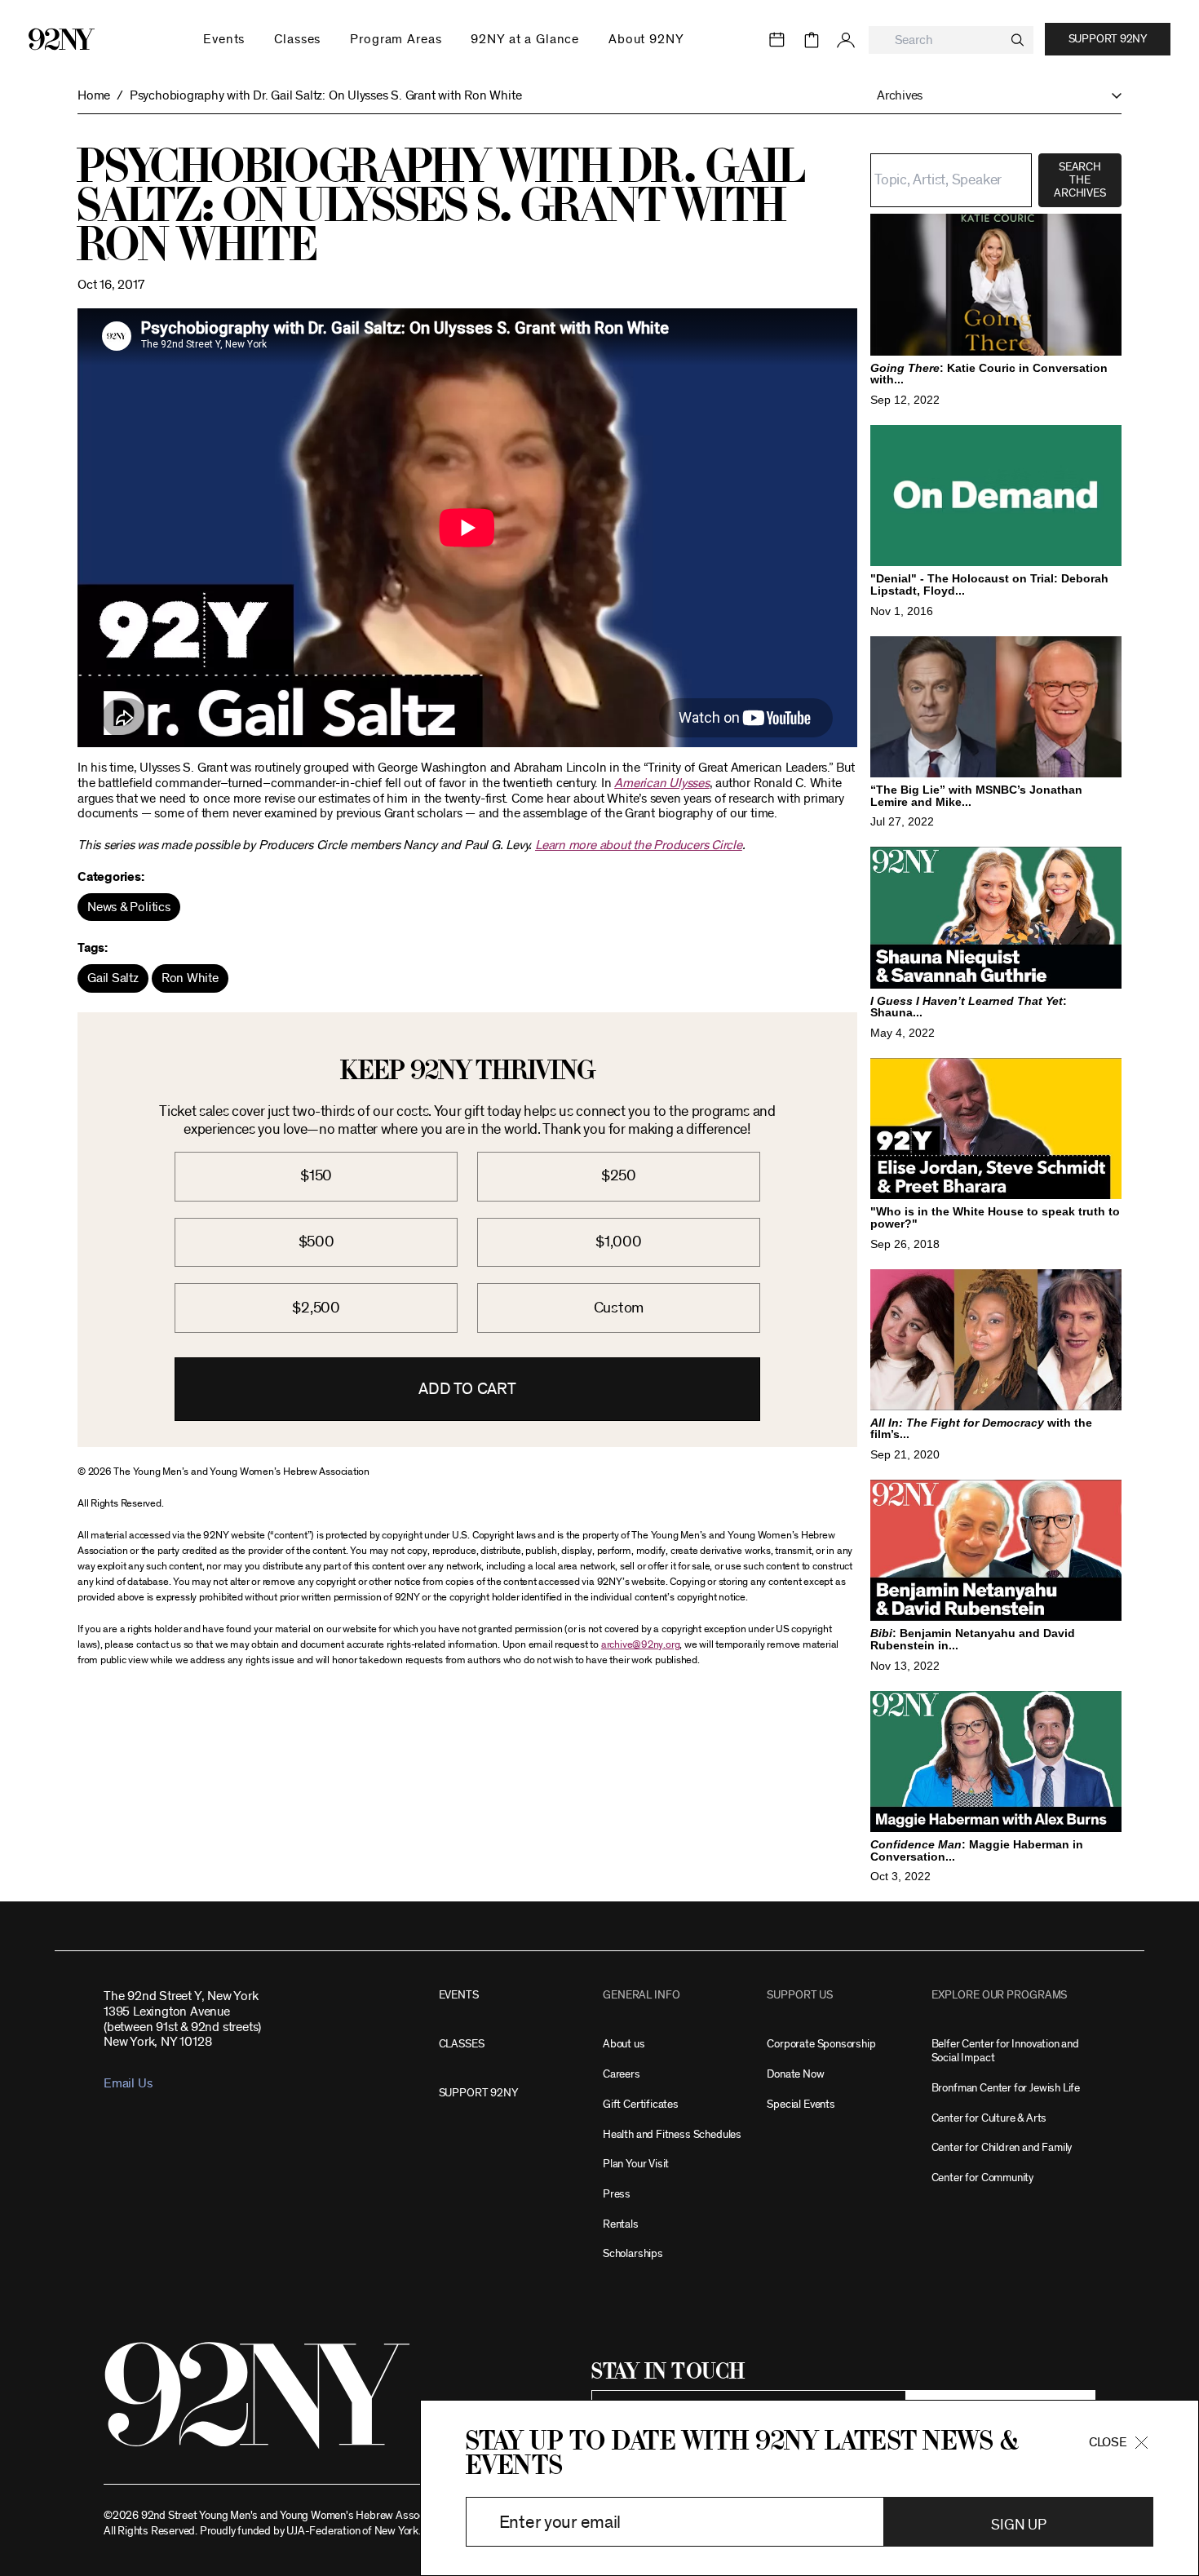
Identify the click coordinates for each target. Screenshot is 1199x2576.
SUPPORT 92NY (478, 2093)
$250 (619, 1176)
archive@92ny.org (640, 1645)
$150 (316, 1176)
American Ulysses (661, 783)
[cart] (812, 40)
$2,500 (316, 1308)
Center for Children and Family (1002, 2147)
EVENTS (459, 1995)
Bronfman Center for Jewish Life (1006, 2088)
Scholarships (633, 2253)
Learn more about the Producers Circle (639, 845)
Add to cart (467, 1389)
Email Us (128, 2083)
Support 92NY (1108, 39)
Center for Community (982, 2178)
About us (624, 2044)
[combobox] (951, 40)
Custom (619, 1308)
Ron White (190, 978)
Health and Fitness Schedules (672, 2134)
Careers (622, 2074)
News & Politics (129, 907)
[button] (991, 96)
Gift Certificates (641, 2104)
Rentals (621, 2224)
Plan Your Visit (636, 2164)
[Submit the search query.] (1018, 40)
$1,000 (619, 1242)
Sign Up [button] (1018, 2525)
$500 (316, 1242)
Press (617, 2194)
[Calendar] (777, 40)
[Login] (846, 40)
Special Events (801, 2104)
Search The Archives (1080, 180)
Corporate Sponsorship (821, 2044)
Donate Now (795, 2074)
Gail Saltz (113, 978)
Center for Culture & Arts (989, 2118)
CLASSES (462, 2044)
